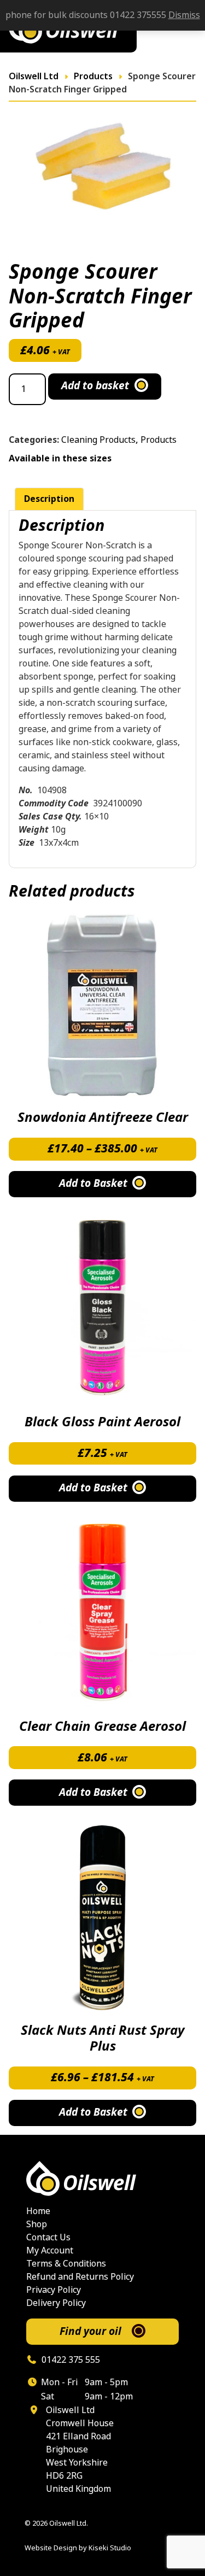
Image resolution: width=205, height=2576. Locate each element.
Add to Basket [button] (93, 1488)
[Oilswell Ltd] (102, 2179)
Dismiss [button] (184, 15)
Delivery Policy (56, 2303)
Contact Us (48, 2237)
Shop (37, 2224)
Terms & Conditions (66, 2264)
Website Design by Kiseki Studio (78, 2548)
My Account (50, 2250)
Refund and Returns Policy (80, 2277)
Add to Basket (93, 1184)
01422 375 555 (70, 2360)
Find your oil (90, 2331)
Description (49, 499)
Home (38, 2211)
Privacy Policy (54, 2290)
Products (159, 440)
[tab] (49, 499)
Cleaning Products (98, 440)
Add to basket (95, 386)
